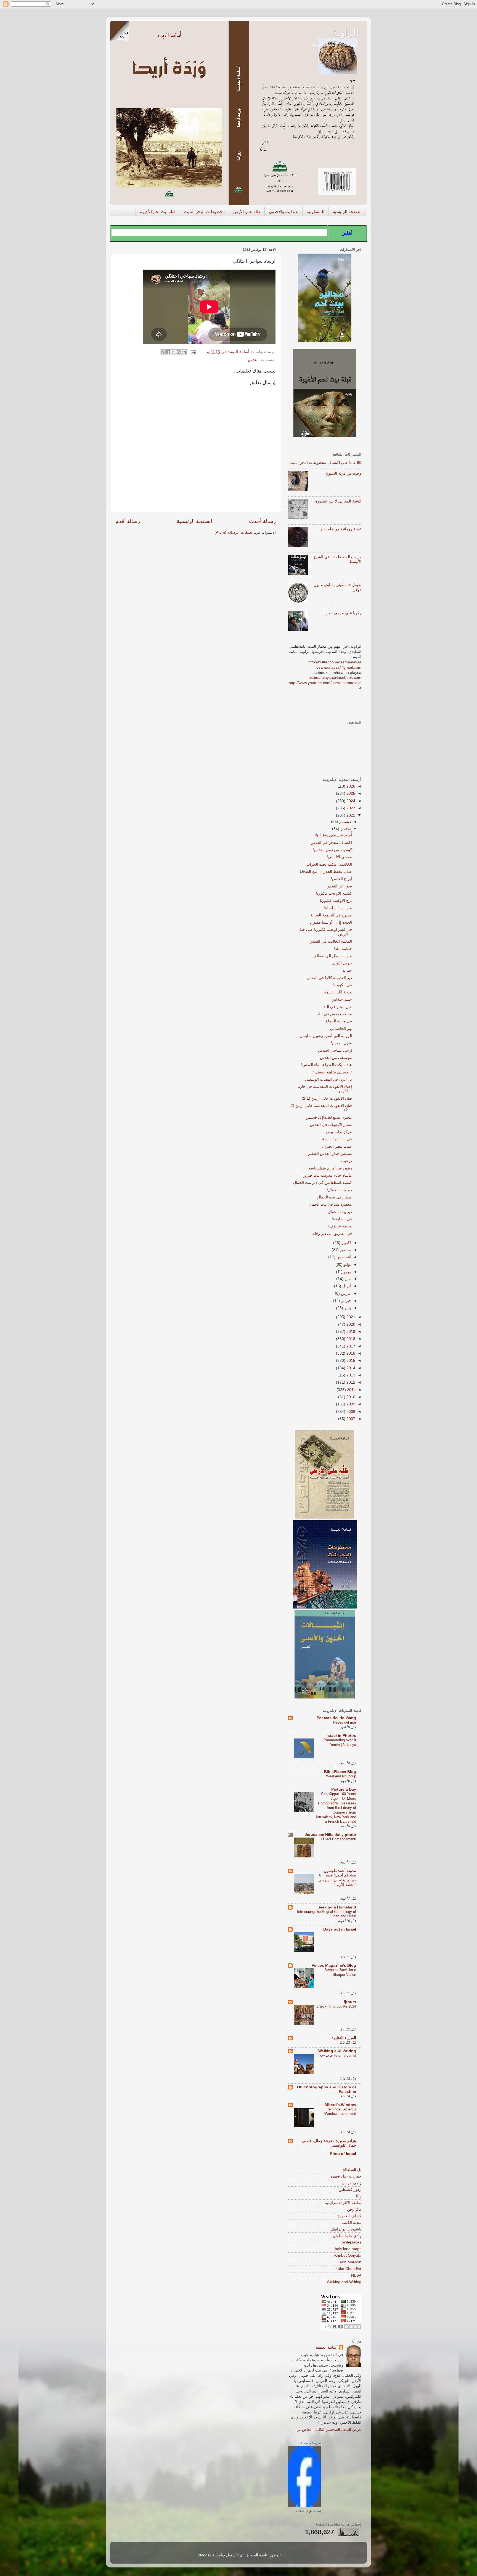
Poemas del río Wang (336, 1718)
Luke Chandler (349, 2269)
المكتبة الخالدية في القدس (331, 941)
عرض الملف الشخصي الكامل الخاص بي (329, 2430)
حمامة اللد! (343, 949)
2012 (350, 1382)
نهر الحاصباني (341, 1029)
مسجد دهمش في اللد (335, 1014)
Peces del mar (344, 1722)
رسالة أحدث (262, 521)
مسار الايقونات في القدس (331, 1125)
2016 (350, 1353)
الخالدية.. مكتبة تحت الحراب (329, 864)
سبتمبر (345, 1250)
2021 (350, 1317)
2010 (350, 1397)
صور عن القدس (339, 886)
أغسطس (343, 1257)
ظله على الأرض (247, 212)
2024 (350, 801)
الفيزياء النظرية (344, 2038)
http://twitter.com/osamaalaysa (335, 662)
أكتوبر (346, 1243)
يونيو (347, 1272)
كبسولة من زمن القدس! (332, 850)
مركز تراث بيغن (339, 1132)
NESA (356, 2275)
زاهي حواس (352, 2183)
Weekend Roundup (341, 1776)
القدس (253, 360)
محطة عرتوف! (340, 1226)
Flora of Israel (343, 2154)
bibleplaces (352, 2242)
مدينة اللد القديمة (338, 992)
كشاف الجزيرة (349, 2216)
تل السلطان (352, 2170)
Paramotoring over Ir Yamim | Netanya (340, 1742)
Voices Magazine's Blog (334, 1965)
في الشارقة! (342, 1219)
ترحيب (347, 1161)
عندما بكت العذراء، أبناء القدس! (327, 1065)
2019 (350, 1332)
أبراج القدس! (341, 879)
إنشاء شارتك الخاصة (308, 2511)
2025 (350, 793)
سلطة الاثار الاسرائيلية (343, 2203)
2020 (350, 1324)
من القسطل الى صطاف (332, 956)
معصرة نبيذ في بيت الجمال (330, 1204)
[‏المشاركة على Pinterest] (163, 352)
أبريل (346, 1286)
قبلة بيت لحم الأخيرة (158, 212)
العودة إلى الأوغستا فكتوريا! (330, 922)
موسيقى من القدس (336, 1058)
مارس (345, 1294)
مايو (347, 1279)
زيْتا (359, 2196)
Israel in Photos (341, 1736)
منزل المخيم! (341, 1043)
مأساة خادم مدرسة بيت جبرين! (327, 1175)
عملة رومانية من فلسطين (340, 529)
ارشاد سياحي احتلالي (335, 1050)
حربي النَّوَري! (341, 963)
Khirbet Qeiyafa (348, 2255)
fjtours (350, 2002)
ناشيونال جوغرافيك (346, 2229)
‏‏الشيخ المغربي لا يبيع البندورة (338, 501)
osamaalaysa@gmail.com (339, 667)
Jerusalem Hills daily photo (330, 1835)
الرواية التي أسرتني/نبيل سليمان (326, 1036)
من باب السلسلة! (338, 908)
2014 (350, 1368)
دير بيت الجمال (340, 1212)
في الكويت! (343, 985)
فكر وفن (354, 2209)
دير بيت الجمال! (339, 1190)
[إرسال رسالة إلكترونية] (194, 352)
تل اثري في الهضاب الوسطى (328, 1079)
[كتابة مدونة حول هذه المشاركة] (179, 352)
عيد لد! (347, 970)
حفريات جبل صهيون (345, 2176)
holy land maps (348, 2249)
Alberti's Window (340, 2105)
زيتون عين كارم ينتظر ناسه (330, 1168)
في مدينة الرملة (339, 1021)
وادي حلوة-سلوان (347, 2236)
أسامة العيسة (327, 2347)
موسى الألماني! (339, 857)
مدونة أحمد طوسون (340, 1871)
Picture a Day (344, 1789)
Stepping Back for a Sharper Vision (340, 1972)
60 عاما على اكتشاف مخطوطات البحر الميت (325, 463)
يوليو (347, 1265)
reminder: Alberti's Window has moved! (340, 2112)
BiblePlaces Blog (340, 1772)
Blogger (204, 2555)
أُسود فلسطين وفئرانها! (333, 835)
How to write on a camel (337, 2055)
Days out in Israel (340, 1929)
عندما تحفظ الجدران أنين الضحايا (326, 872)
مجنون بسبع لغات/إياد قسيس (329, 1117)
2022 (350, 815)
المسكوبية (316, 212)
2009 (350, 1404)
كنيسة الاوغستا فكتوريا (334, 893)
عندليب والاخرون (283, 212)
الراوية (345, 32)
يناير (347, 1308)
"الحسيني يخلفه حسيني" (332, 1072)
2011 (351, 1390)
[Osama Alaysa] (304, 2506)
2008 (350, 1412)
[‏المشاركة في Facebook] (168, 352)
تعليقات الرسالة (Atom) (234, 532)
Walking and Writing (337, 2051)
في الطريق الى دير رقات (332, 1234)
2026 (350, 786)
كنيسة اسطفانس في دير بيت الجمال (323, 1183)
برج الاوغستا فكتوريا (336, 901)
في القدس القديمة (337, 1139)
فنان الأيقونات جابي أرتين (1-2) (327, 1098)
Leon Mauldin (349, 2262)
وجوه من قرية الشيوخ (344, 473)
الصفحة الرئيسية (347, 212)
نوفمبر (345, 829)
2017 (350, 1346)
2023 (350, 808)
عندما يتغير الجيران (337, 1146)
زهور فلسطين (350, 2190)
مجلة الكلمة (352, 2223)
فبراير (345, 1301)
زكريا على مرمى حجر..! (342, 613)
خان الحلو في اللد (338, 1007)
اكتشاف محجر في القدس (331, 843)
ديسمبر (344, 822)
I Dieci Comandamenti (338, 1839)
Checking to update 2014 (336, 2006)
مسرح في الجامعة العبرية (331, 915)
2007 (350, 1419)
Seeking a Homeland (337, 1907)
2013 (350, 1375)
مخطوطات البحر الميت (204, 212)
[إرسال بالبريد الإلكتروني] (184, 352)
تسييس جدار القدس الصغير (330, 1154)
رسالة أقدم (128, 521)
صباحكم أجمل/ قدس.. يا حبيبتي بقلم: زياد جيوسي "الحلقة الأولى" (337, 1880)
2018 (350, 1339)
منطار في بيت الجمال (335, 1197)
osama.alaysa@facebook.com (335, 678)
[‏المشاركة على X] (173, 352)
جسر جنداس (342, 999)
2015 (350, 1361)
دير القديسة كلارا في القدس (329, 978)
